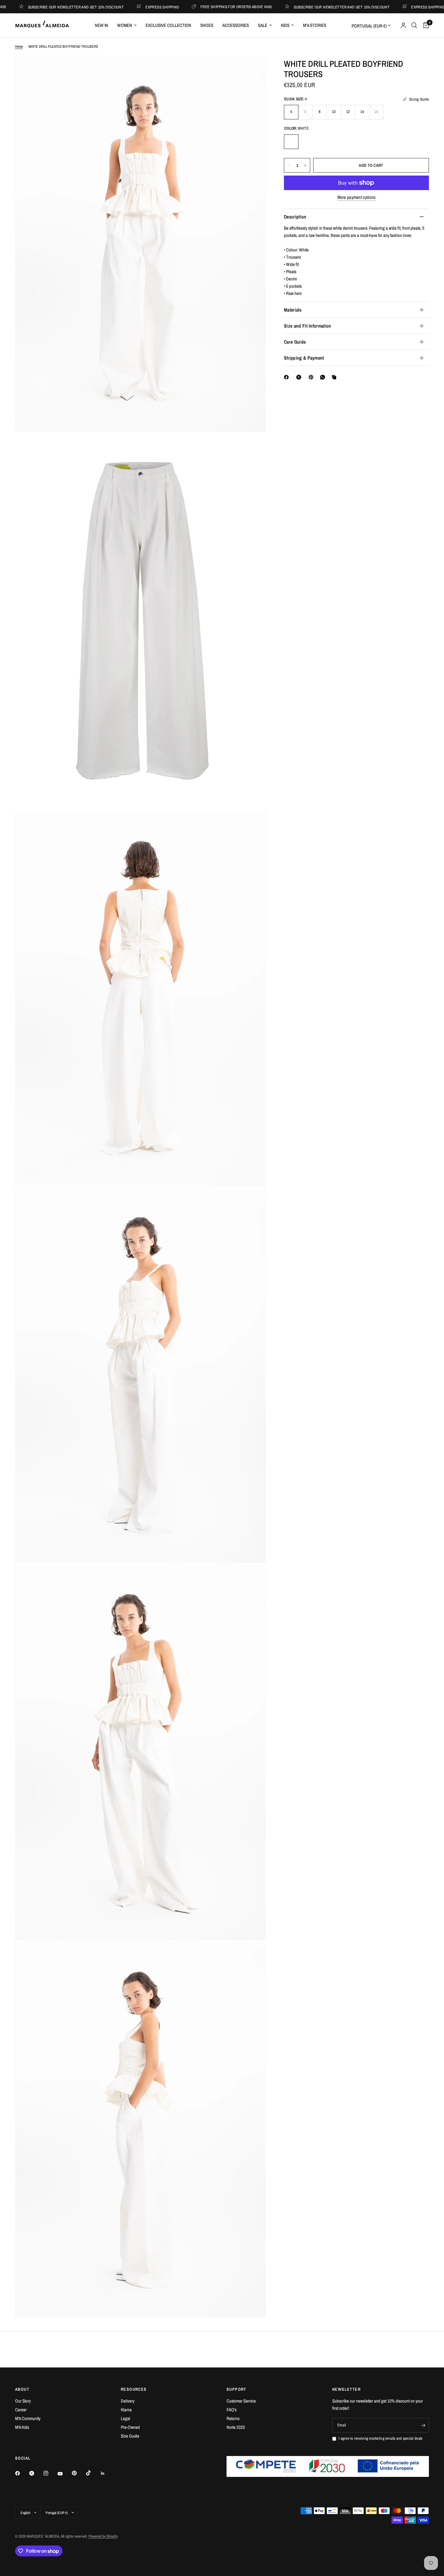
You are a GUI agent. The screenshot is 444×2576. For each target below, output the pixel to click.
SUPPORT (236, 2389)
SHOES (207, 25)
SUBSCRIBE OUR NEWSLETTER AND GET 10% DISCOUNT (295, 7)
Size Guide (130, 2436)
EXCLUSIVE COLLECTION (168, 25)
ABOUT (22, 2389)
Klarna (126, 2410)
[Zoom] (253, 68)
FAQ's (232, 2410)
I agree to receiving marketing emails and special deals (380, 2438)
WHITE (291, 142)
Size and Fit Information (308, 326)
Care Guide (295, 342)
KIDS (285, 25)
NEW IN (101, 25)
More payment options (357, 197)
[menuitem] (101, 25)
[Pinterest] (312, 377)
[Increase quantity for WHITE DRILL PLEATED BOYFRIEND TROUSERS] (305, 165)
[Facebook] (288, 377)
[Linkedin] (107, 2473)
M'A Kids (22, 2427)
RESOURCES (134, 2389)
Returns (233, 2418)
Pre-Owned (130, 2427)
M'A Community (28, 2418)
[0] (425, 25)
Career (21, 2410)
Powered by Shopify (103, 2536)
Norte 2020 (236, 2427)
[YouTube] (64, 2474)
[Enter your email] (423, 2425)
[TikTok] (93, 2473)
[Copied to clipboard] (335, 377)
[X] (300, 377)
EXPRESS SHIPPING (116, 7)
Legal (125, 2418)
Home (19, 47)
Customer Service (241, 2401)
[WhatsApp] (324, 377)
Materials (293, 310)
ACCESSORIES (236, 25)
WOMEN (125, 25)
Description (295, 217)
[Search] (414, 25)
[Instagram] (50, 2473)
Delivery (128, 2401)
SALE (263, 25)
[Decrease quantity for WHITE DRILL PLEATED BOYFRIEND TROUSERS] (289, 165)
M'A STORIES (315, 25)
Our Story (23, 2401)
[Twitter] (36, 2473)
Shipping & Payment (304, 358)
